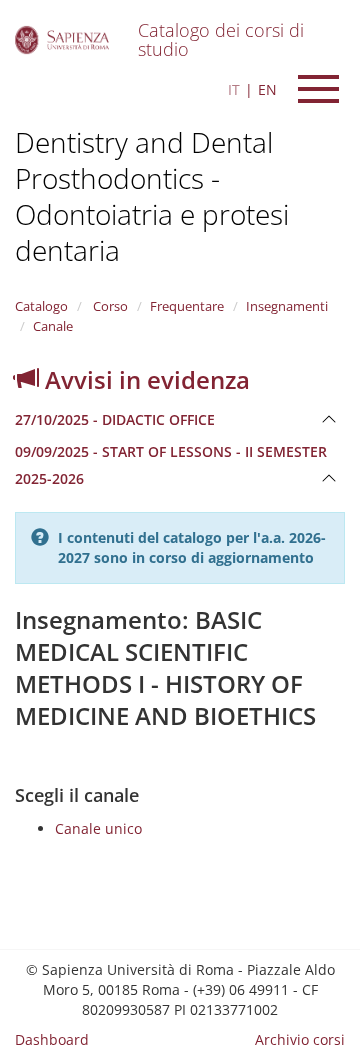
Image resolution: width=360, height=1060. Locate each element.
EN (267, 89)
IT (234, 89)
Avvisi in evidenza (144, 379)
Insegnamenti (287, 306)
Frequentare (187, 306)
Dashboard (52, 1039)
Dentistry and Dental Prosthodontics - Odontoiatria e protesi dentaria (152, 196)
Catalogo (41, 306)
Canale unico (98, 828)
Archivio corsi (300, 1039)
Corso (109, 306)
